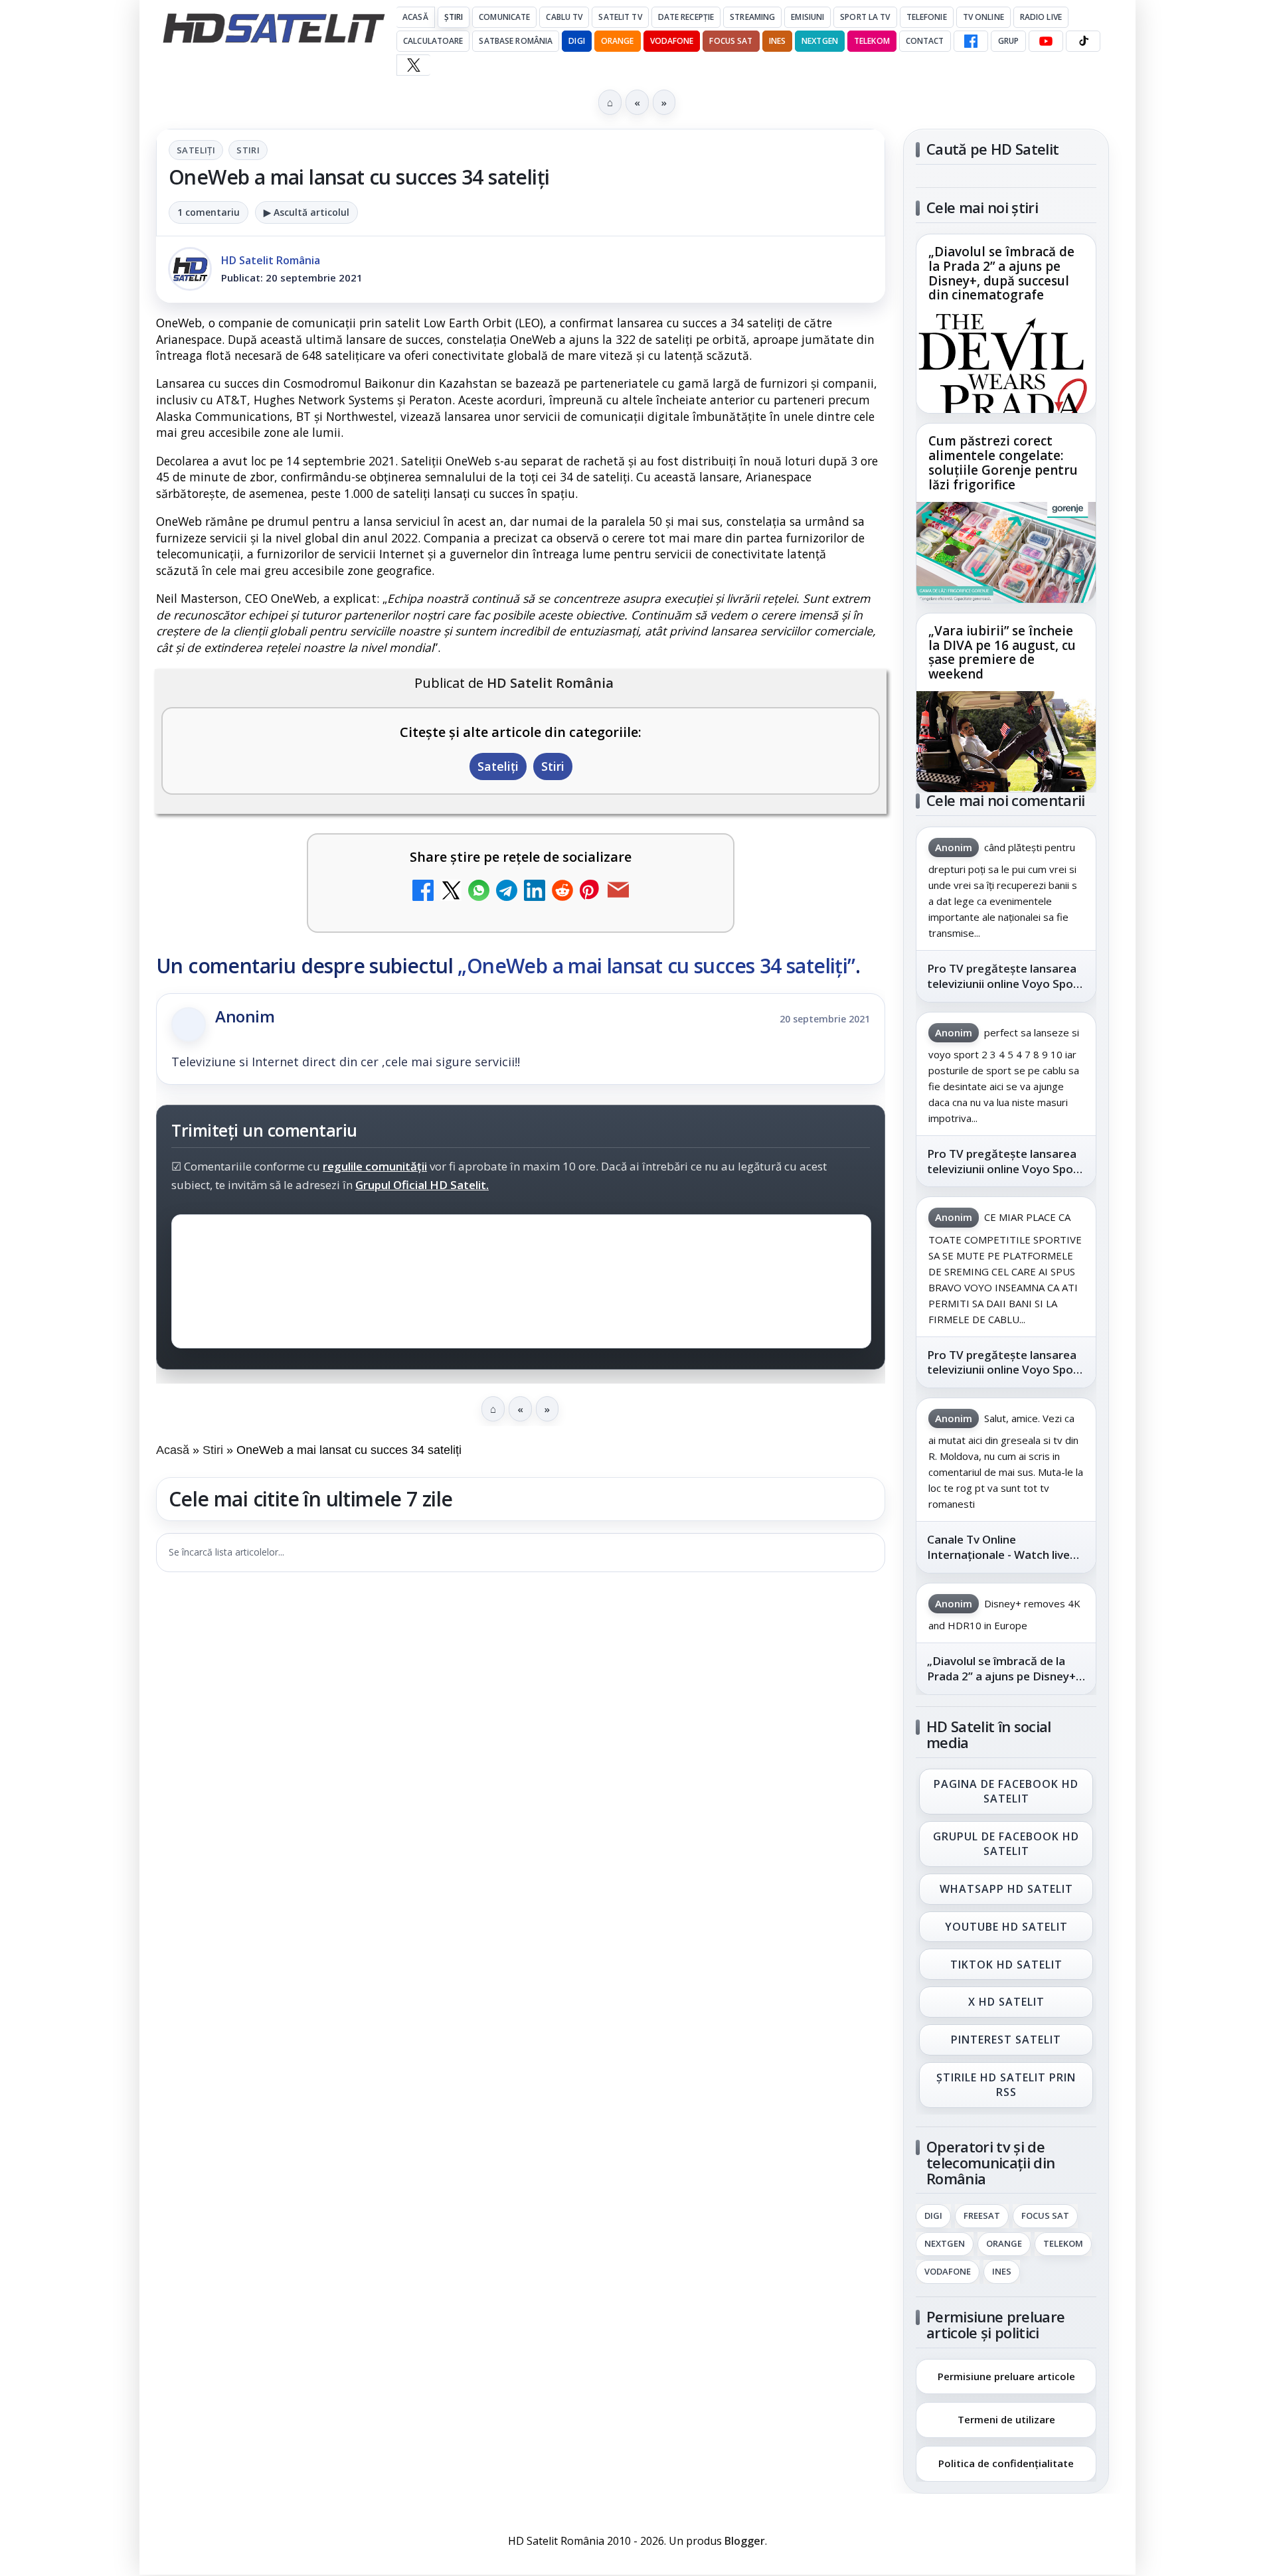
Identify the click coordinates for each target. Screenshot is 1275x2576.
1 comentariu (209, 212)
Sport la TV (865, 17)
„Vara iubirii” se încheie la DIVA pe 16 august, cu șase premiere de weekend (1002, 653)
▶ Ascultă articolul (306, 212)
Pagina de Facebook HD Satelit (1006, 1791)
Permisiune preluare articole (1006, 2375)
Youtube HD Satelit (1006, 1927)
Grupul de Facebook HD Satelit (1006, 1844)
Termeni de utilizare (1006, 2419)
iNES (777, 41)
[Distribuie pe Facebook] (423, 892)
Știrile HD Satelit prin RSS (1006, 2085)
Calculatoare (433, 41)
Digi (933, 2216)
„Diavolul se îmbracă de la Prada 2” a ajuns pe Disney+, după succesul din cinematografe (1001, 274)
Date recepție (686, 17)
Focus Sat (731, 41)
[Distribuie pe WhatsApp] (479, 892)
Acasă (415, 17)
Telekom (872, 41)
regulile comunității (375, 1166)
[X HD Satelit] (413, 65)
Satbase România (516, 41)
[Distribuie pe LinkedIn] (535, 892)
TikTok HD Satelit (1006, 1965)
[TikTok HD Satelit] (1083, 41)
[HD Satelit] (274, 28)
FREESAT (982, 2216)
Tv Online (983, 17)
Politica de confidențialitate (1006, 2463)
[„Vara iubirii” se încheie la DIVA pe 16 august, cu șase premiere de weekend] (1006, 742)
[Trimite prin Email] (618, 892)
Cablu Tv (564, 17)
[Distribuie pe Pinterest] (590, 892)
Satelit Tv (620, 17)
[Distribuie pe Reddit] (562, 892)
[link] (1006, 324)
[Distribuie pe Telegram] (507, 892)
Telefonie (927, 17)
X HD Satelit (1006, 2002)
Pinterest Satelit (1006, 2040)
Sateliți (196, 150)
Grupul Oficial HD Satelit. (422, 1185)
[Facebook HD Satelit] (971, 41)
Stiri (248, 150)
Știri (454, 17)
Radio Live (1041, 17)
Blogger (745, 2541)
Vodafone (672, 41)
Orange (618, 41)
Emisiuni (807, 17)
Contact (925, 41)
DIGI (576, 41)
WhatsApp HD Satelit (1006, 1889)
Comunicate (504, 17)
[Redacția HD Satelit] (190, 269)
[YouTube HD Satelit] (1046, 41)
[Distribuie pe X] (451, 892)
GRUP (1008, 41)
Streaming (752, 17)
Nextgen (820, 41)
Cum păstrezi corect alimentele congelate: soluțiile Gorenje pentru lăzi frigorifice (1003, 463)
